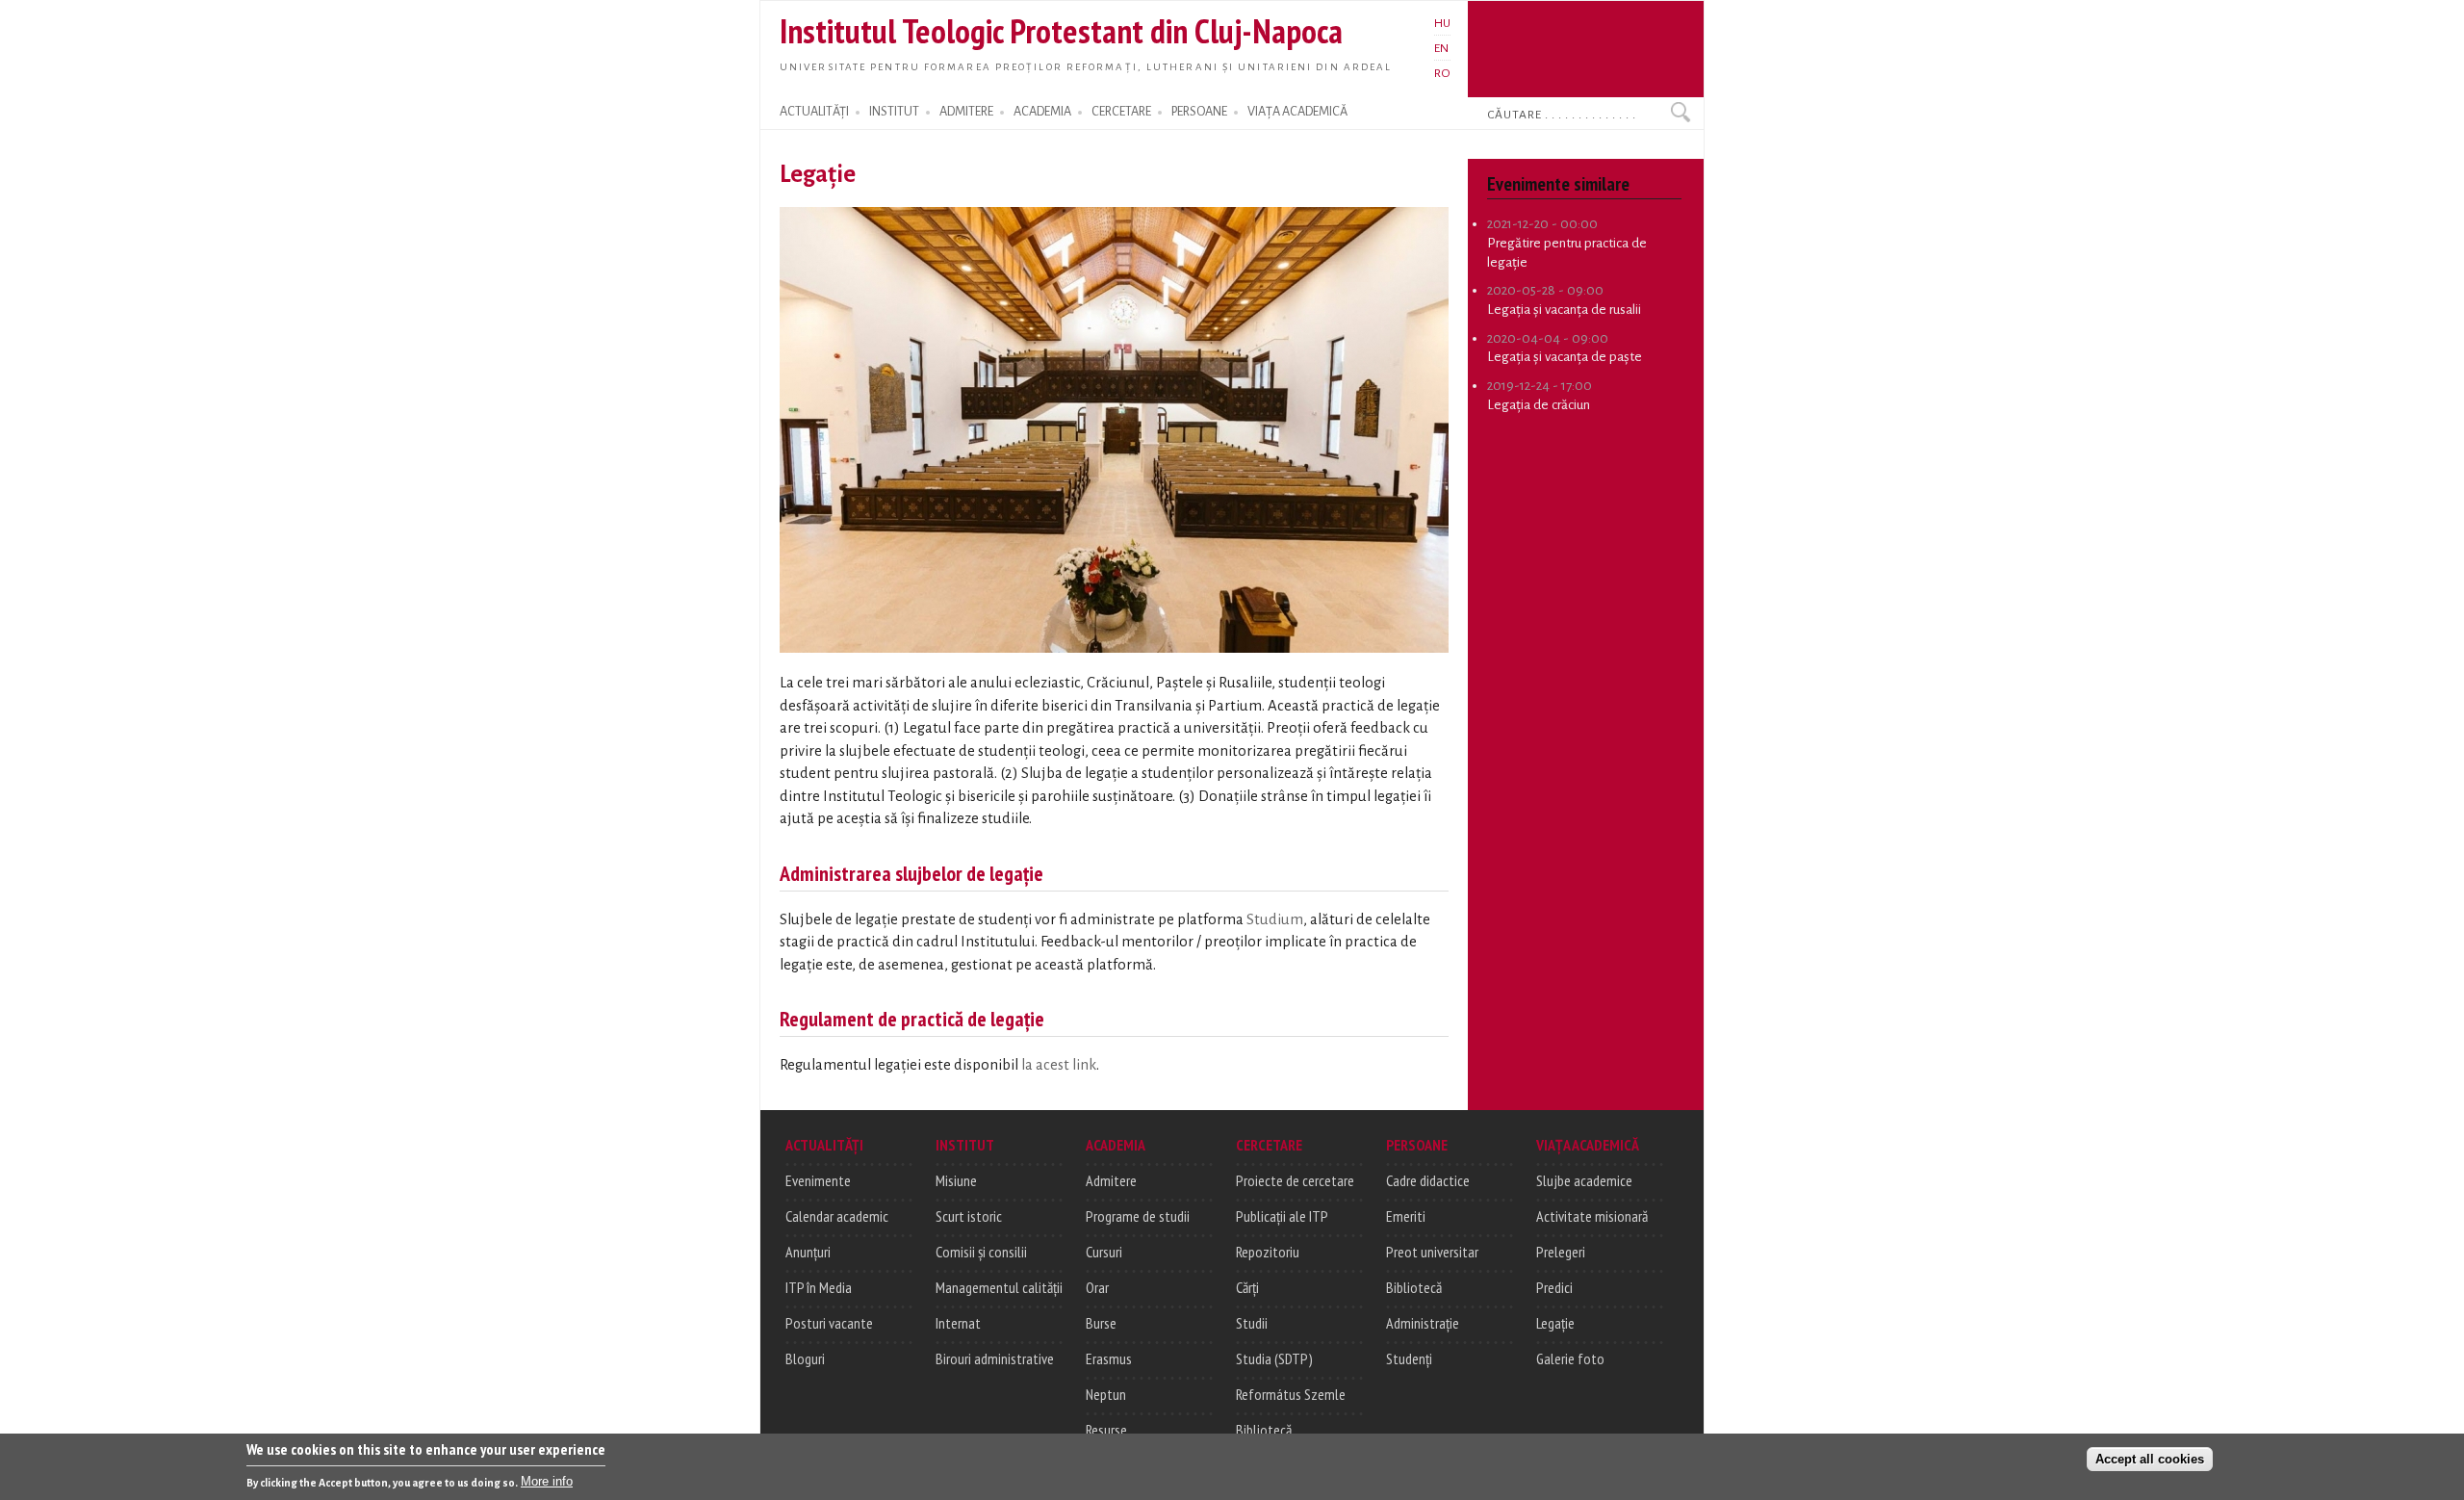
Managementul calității (999, 1287)
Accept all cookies (2150, 1458)
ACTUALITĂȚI (814, 112)
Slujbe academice (1584, 1180)
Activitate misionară (1592, 1216)
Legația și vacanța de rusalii (1564, 310)
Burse (1101, 1323)
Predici (1554, 1287)
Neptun (1106, 1394)
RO (1442, 73)
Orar (1097, 1287)
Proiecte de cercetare (1295, 1180)
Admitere (1111, 1180)
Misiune (956, 1180)
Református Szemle (1291, 1394)
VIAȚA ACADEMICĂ (1297, 112)
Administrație (1423, 1323)
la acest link (1059, 1065)
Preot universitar (1432, 1252)
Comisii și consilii (981, 1252)
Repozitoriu (1268, 1252)
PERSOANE (1199, 112)
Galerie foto (1570, 1358)
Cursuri (1104, 1252)
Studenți (1409, 1358)
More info (547, 1481)
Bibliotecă (1264, 1430)
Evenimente (818, 1180)
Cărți (1247, 1287)
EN (1441, 48)
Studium (1275, 919)
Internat (958, 1323)
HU (1442, 23)
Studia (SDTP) (1274, 1358)
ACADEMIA (1042, 112)
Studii (1252, 1323)
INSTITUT (894, 112)
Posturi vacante (829, 1323)
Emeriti (1406, 1216)
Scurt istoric (969, 1216)
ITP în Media (819, 1287)
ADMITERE (966, 112)
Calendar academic (837, 1216)
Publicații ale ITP (1282, 1216)
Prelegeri (1561, 1252)
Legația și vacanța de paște (1565, 357)
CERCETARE (1121, 112)
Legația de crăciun (1539, 405)
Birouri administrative (995, 1358)
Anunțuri (808, 1252)
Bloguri (805, 1358)
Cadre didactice (1428, 1180)
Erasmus (1109, 1358)
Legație (1555, 1323)
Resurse (1106, 1430)
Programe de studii (1138, 1216)
